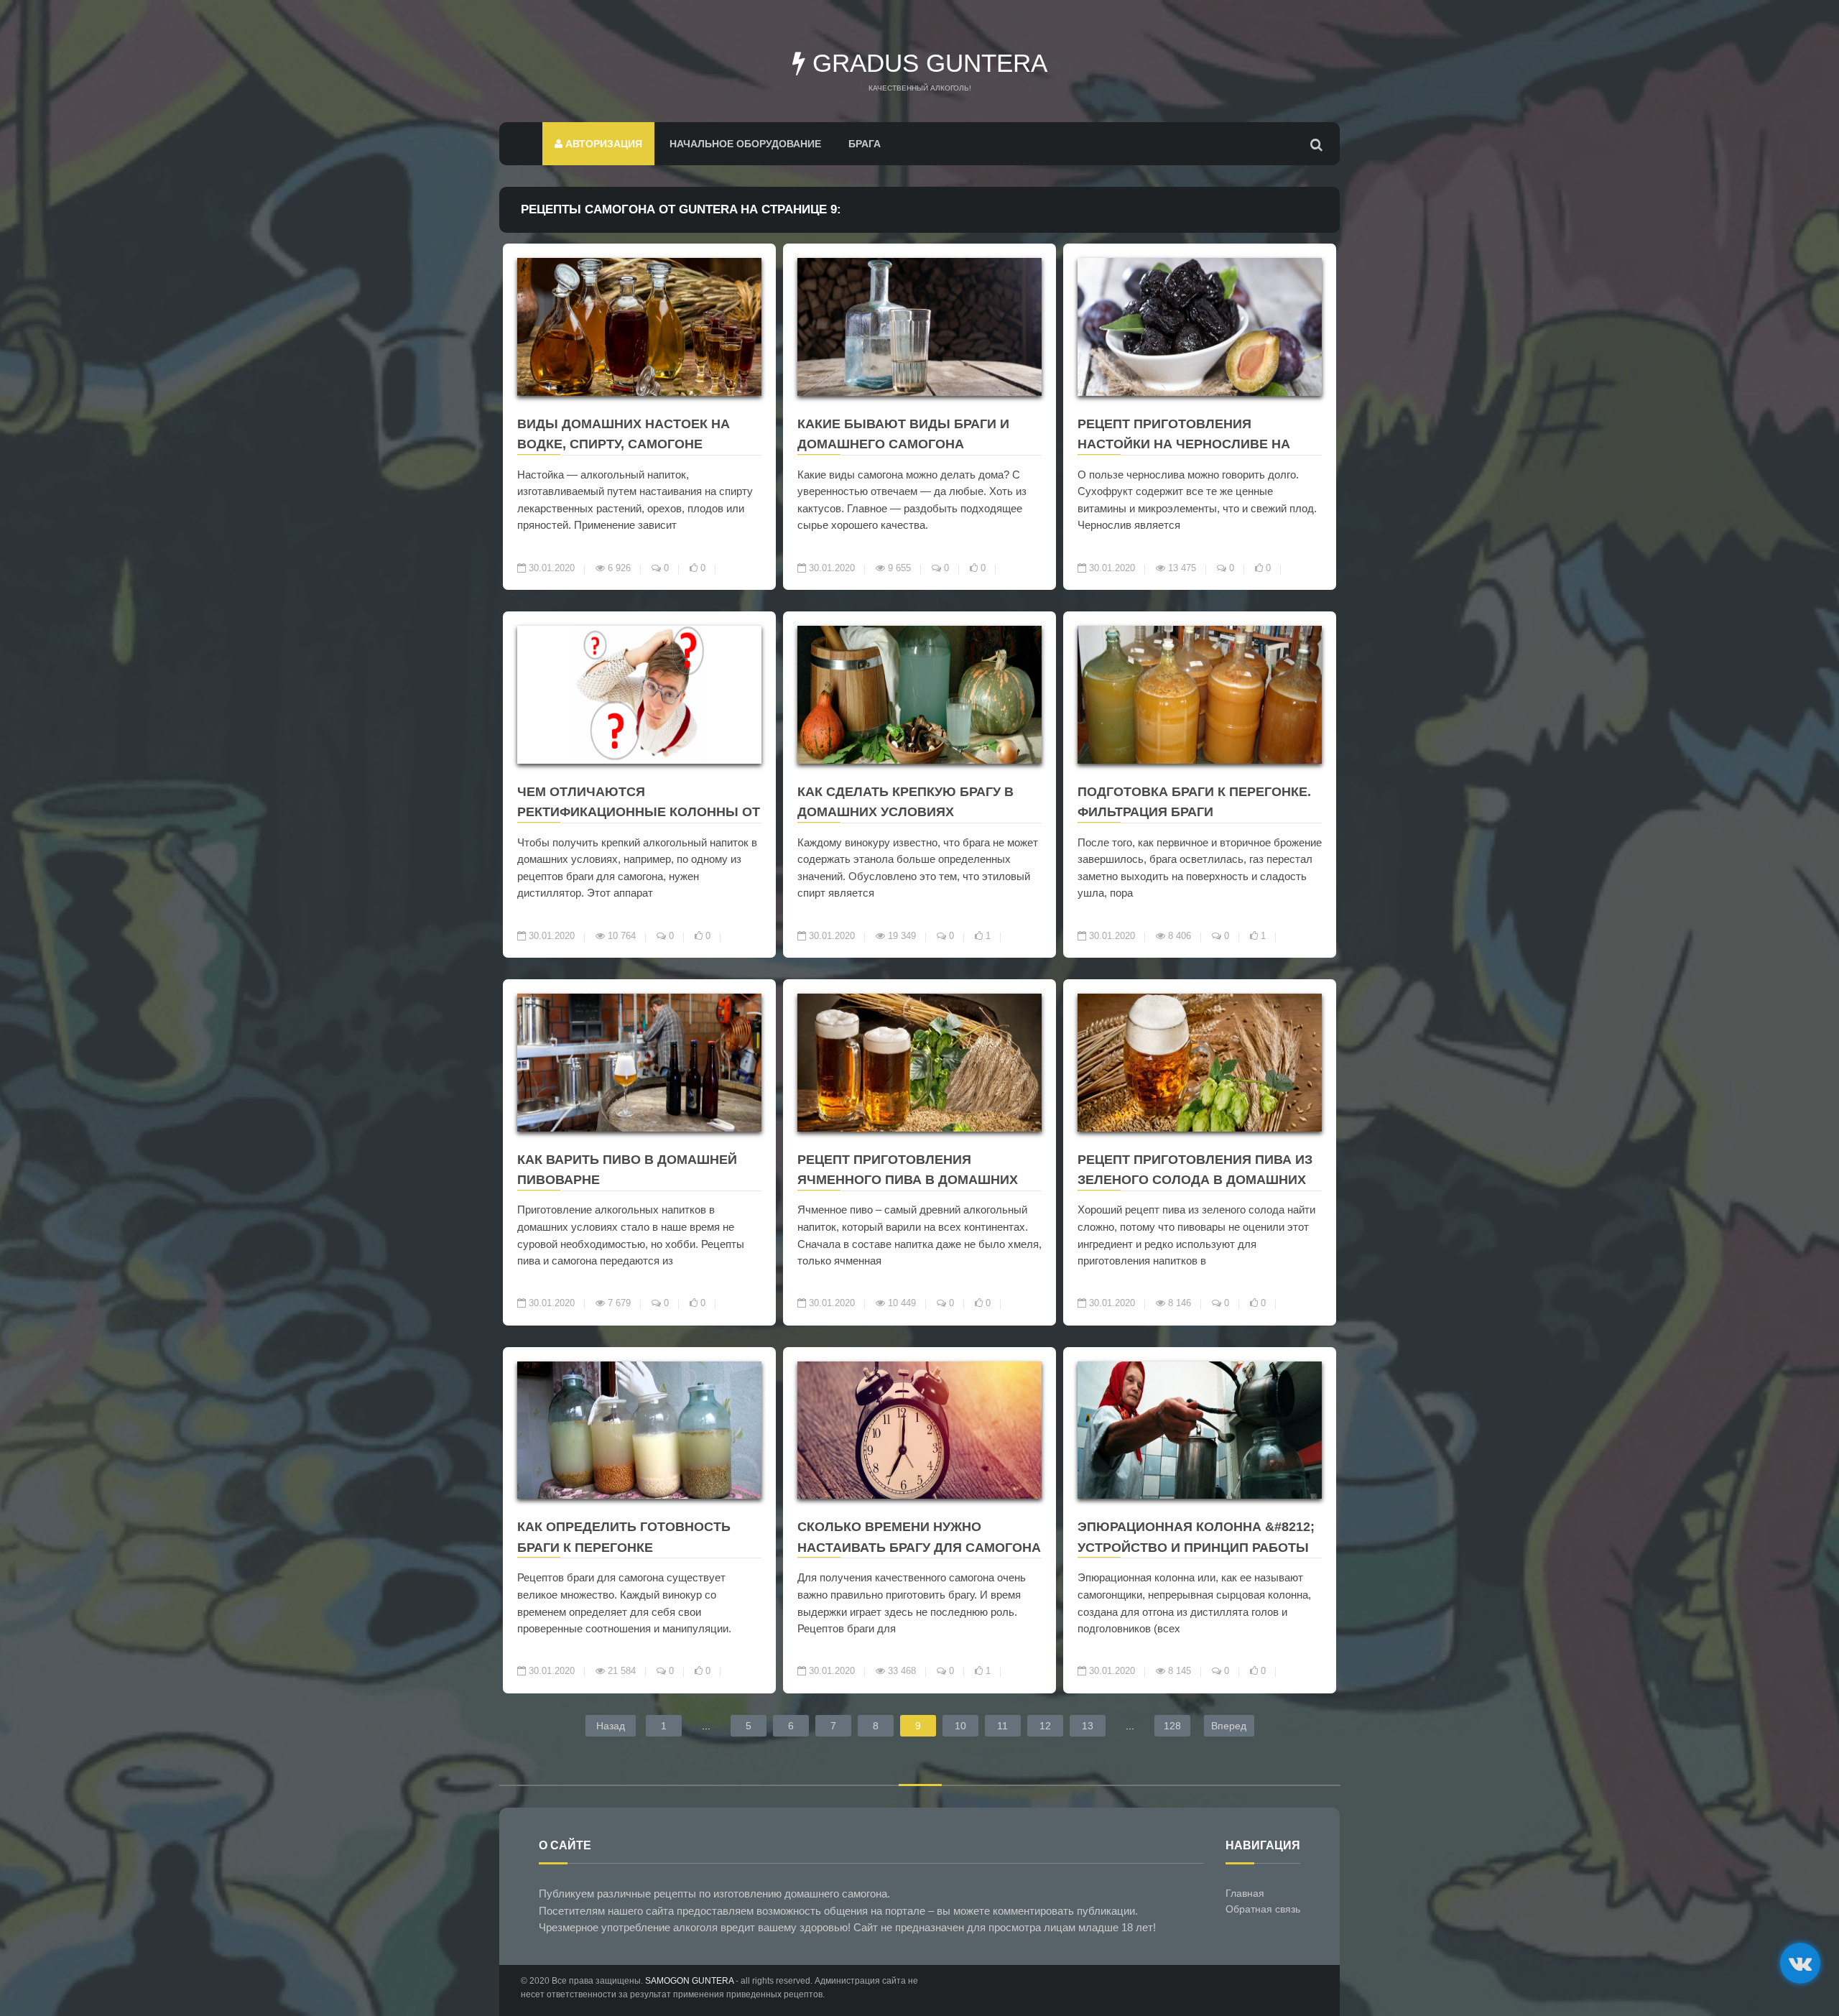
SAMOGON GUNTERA (689, 1981)
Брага (865, 144)
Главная (1245, 1893)
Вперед (1229, 1726)
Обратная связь (1263, 1909)
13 (1088, 1726)
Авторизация (602, 144)
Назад (611, 1726)
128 (1172, 1726)
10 (960, 1726)
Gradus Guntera (926, 63)
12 (1045, 1726)
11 (1002, 1726)
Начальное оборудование (745, 144)
